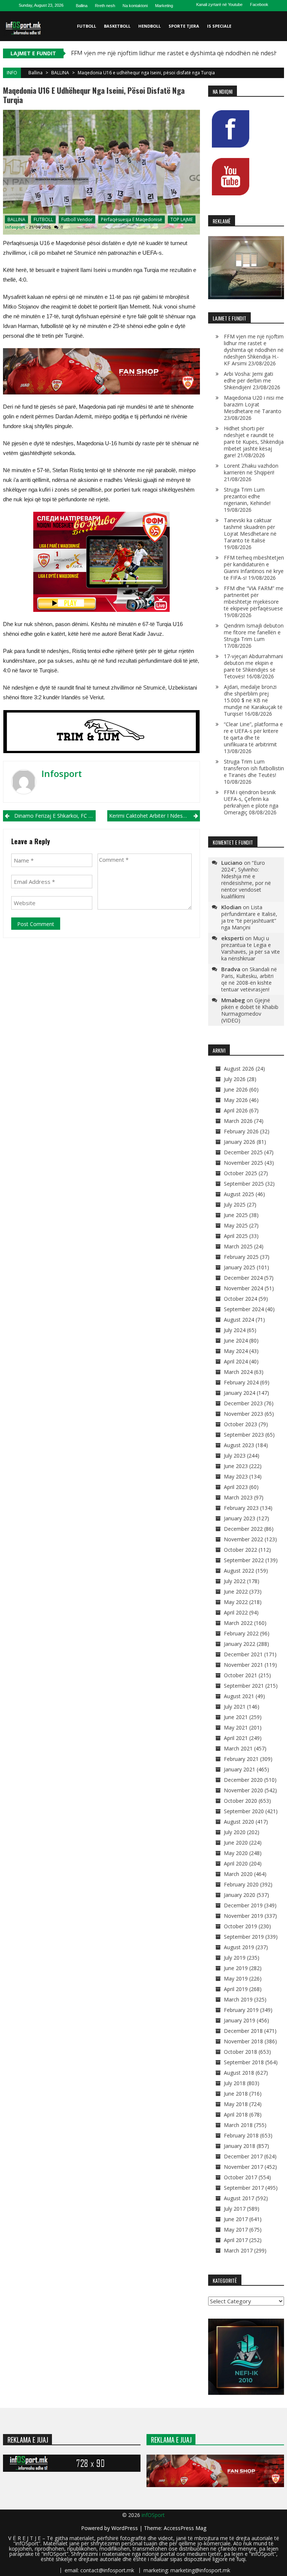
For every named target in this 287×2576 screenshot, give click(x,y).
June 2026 (236, 1089)
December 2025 (243, 1152)
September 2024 (244, 1309)
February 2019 (241, 2010)
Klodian (231, 907)
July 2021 (235, 1707)
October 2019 (240, 1926)
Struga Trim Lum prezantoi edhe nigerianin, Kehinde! (247, 496)
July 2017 (235, 2209)
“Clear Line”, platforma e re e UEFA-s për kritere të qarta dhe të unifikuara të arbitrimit (253, 734)
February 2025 (241, 1257)
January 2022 (240, 1644)
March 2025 (238, 1246)
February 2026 (241, 1131)
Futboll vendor (77, 219)
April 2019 (236, 1989)
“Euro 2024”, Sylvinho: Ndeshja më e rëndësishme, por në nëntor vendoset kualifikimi (246, 880)
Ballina (82, 6)
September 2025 (244, 1184)
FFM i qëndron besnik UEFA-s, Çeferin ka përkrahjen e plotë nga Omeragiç (251, 802)
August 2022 (239, 1571)
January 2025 (240, 1267)
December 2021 (243, 1654)
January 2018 (240, 2146)
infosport (15, 227)
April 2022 (236, 1612)
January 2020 (240, 1895)
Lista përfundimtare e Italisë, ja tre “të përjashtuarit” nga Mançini (249, 917)
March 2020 (238, 1874)
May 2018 (236, 2104)
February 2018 (241, 2135)
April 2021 (236, 1738)
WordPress (125, 2528)
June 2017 (236, 2219)
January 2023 (240, 1518)
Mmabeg (233, 1000)
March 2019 (238, 1999)
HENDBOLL (149, 26)
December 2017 (243, 2156)
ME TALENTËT (92, 56)
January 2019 (240, 2020)
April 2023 (236, 1487)
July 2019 (235, 1958)
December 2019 (243, 1905)
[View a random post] (277, 86)
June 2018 (236, 2094)
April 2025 (236, 1236)
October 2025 (240, 1173)
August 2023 (239, 1445)
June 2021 (236, 1717)
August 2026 (239, 1069)
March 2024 (238, 1372)
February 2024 (241, 1382)
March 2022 (238, 1623)
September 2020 (244, 1811)
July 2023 (235, 1456)
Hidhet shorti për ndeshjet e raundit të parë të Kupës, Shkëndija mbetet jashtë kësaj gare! (254, 442)
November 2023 (243, 1414)
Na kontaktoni (135, 6)
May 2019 (236, 1979)
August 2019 (239, 1947)
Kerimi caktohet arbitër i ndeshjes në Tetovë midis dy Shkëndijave (155, 816)
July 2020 (235, 1832)
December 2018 (243, 2031)
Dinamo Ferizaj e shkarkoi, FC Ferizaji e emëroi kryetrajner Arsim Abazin (55, 816)
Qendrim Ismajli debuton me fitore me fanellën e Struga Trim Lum (254, 632)
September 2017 (244, 2188)
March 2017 (238, 2250)
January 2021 (240, 1769)
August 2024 (239, 1320)
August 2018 (239, 2073)
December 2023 (243, 1403)
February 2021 (241, 1759)
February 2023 (241, 1508)
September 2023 (244, 1435)
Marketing (164, 6)
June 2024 (236, 1340)
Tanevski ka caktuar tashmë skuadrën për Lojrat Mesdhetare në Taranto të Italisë (250, 530)
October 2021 (240, 1675)
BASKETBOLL (117, 26)
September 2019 (244, 1937)
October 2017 (240, 2177)
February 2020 (241, 1884)
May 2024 (236, 1351)
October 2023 (240, 1424)
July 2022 (235, 1581)
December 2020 (243, 1780)
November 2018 (243, 2041)
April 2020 (236, 1863)
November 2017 (243, 2167)
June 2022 (236, 1592)
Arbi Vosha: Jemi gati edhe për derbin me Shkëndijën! (249, 380)
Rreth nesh (105, 6)
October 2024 (240, 1299)
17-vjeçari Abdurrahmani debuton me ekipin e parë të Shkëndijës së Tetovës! (253, 666)
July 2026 (235, 1079)
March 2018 (238, 2125)
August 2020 (239, 1822)
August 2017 (239, 2198)
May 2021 (236, 1727)
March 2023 (238, 1497)
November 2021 (243, 1665)
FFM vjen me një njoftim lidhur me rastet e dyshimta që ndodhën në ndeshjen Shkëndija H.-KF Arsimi (254, 350)
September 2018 (244, 2062)
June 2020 (236, 1843)
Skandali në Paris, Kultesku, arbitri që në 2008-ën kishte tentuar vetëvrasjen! (249, 979)
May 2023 (236, 1476)
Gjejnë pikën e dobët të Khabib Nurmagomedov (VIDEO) (250, 1010)
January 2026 (240, 1142)
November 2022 (243, 1539)
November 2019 (243, 1916)
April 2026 (236, 1110)
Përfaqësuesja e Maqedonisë (132, 219)
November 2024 (243, 1288)
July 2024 (235, 1330)
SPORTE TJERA (184, 26)
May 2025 (236, 1225)
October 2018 (240, 2052)
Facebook (259, 4)
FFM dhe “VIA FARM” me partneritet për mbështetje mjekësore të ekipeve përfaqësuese (254, 598)
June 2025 (236, 1215)
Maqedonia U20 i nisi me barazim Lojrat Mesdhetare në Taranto (254, 404)
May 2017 (236, 2230)
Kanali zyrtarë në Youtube (219, 4)
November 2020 (243, 1790)
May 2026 (236, 1100)
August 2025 (239, 1194)
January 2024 (240, 1393)
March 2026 (238, 1121)
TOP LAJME (182, 219)
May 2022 (236, 1602)
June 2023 (236, 1466)
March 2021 (238, 1748)
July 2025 (235, 1205)
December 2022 (243, 1529)
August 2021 (239, 1696)
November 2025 (243, 1163)
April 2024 (236, 1361)
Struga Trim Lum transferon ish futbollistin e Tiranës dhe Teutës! (254, 768)
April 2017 (236, 2240)
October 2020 (240, 1801)
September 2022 (244, 1560)
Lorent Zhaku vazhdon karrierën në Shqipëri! (251, 469)
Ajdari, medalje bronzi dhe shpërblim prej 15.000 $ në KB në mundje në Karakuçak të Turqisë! (253, 700)
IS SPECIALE (219, 26)
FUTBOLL (87, 26)
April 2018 (236, 2114)
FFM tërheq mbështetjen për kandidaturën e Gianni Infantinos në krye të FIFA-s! (254, 568)
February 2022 (241, 1633)
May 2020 (236, 1853)
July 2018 (235, 2083)
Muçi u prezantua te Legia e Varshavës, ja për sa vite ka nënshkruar (251, 948)
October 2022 (240, 1550)
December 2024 (243, 1278)
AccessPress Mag (185, 2528)
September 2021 (244, 1686)
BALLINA (60, 73)
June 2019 (236, 1968)
